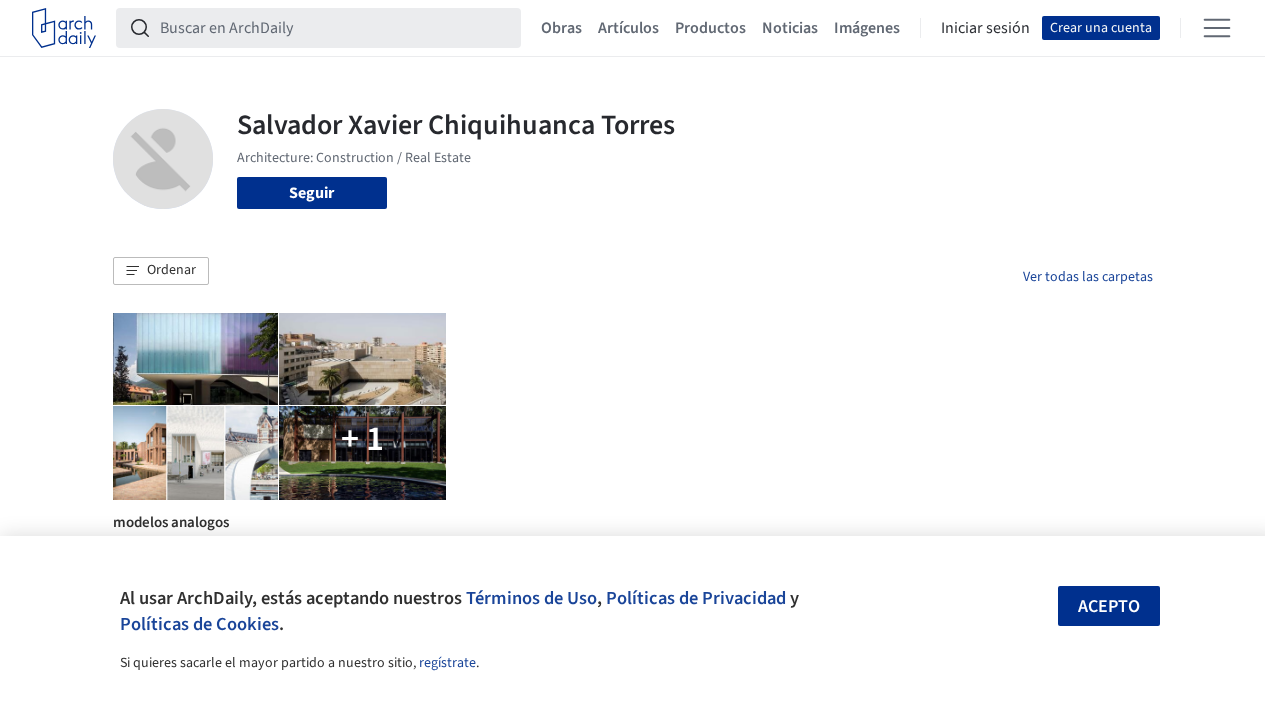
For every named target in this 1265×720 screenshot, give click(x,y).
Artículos (628, 28)
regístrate (447, 663)
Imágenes (867, 28)
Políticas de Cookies (199, 624)
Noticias (790, 28)
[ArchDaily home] (64, 28)
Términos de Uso (531, 598)
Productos (710, 28)
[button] (161, 271)
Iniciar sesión (985, 28)
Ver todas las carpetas (1088, 277)
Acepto (1109, 606)
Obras (561, 28)
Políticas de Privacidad (696, 598)
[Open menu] (1217, 28)
